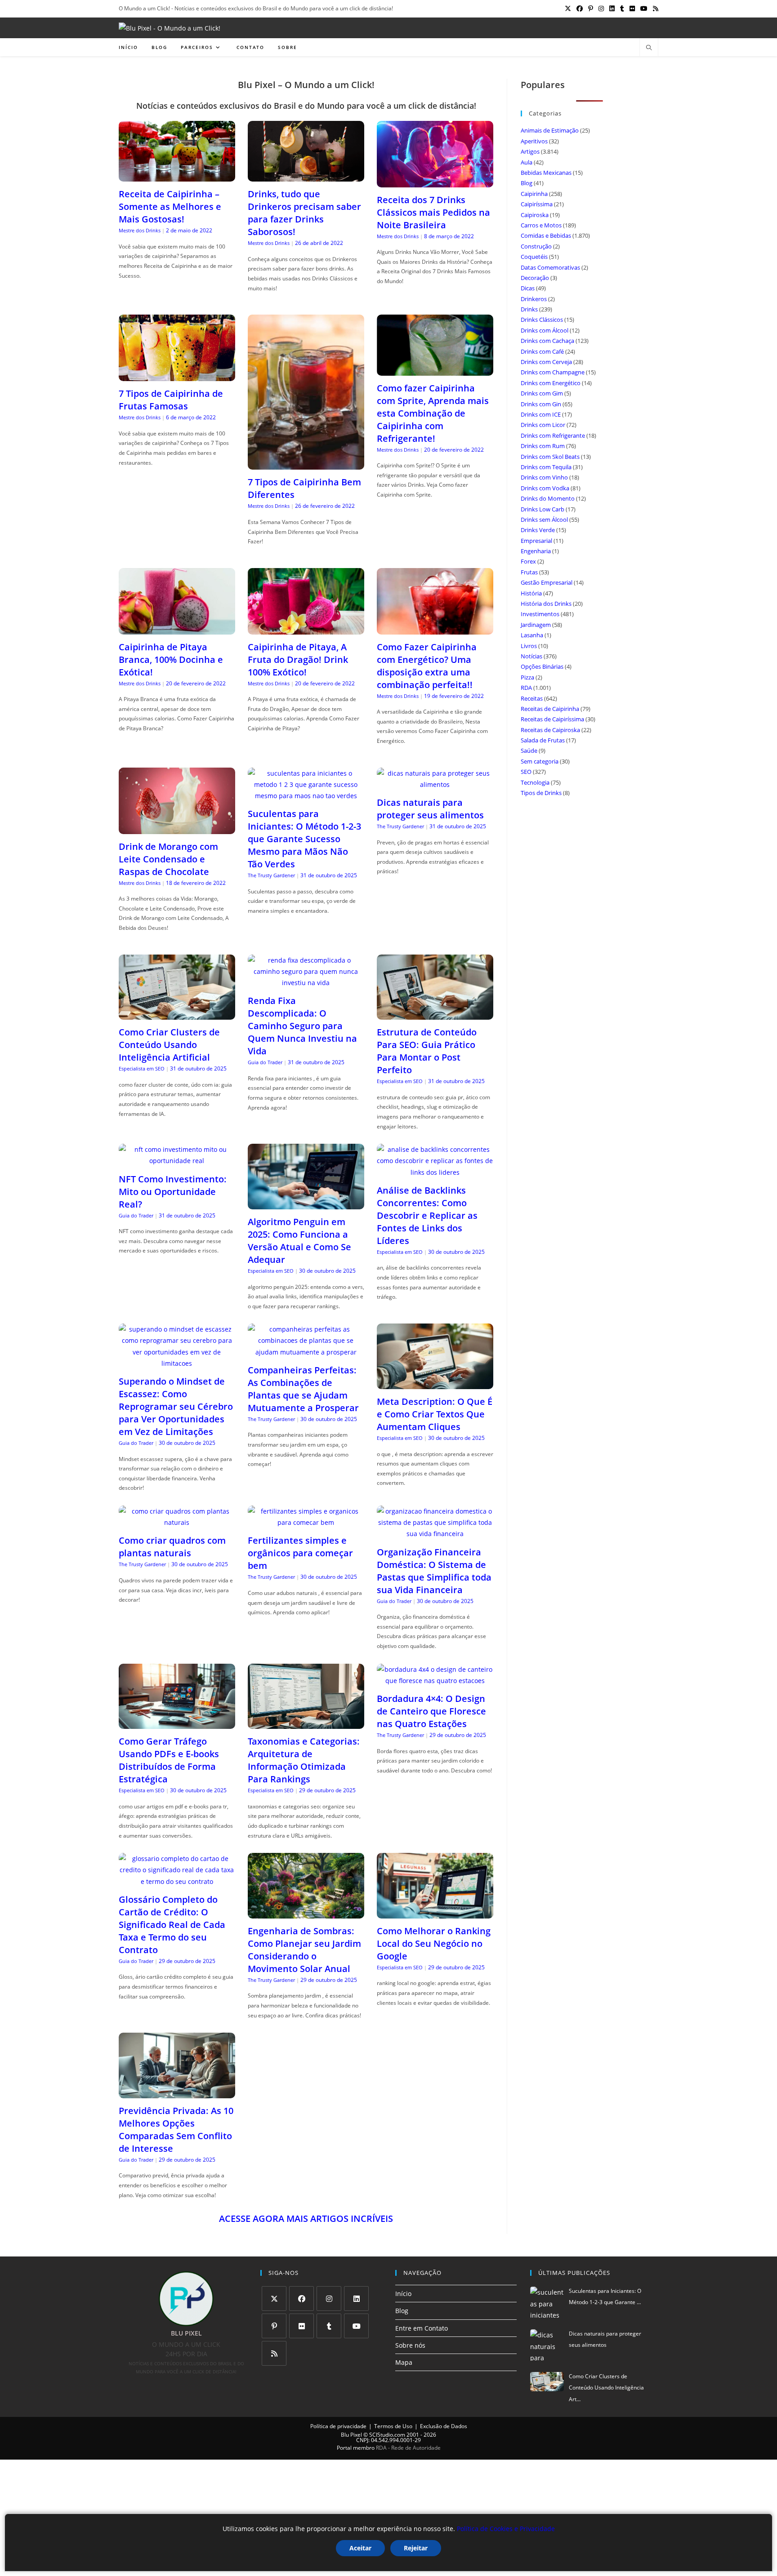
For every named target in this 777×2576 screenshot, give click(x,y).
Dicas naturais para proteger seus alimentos (430, 809)
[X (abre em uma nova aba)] (568, 9)
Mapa (404, 2362)
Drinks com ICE (541, 414)
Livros (529, 646)
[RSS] (274, 2353)
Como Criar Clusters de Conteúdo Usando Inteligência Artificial (169, 1045)
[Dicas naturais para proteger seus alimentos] (435, 784)
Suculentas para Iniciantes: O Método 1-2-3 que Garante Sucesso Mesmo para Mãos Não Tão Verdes (304, 839)
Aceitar (360, 2548)
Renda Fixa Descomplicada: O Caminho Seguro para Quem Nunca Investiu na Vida (302, 1026)
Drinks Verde (538, 530)
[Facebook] (301, 2298)
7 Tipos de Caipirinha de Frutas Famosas (171, 400)
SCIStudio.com (387, 2435)
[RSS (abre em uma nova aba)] (654, 9)
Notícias (531, 656)
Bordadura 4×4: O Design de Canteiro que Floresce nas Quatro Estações (431, 1711)
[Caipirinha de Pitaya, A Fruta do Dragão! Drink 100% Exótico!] (306, 628)
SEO (526, 772)
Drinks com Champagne (553, 372)
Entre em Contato (422, 2328)
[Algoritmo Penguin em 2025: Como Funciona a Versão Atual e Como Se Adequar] (306, 1204)
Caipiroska (535, 215)
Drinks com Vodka (545, 488)
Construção (536, 246)
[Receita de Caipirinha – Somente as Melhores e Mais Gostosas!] (177, 176)
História (531, 593)
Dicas (528, 288)
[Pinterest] (274, 2326)
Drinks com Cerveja (546, 362)
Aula (527, 162)
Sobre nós (410, 2345)
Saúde (529, 751)
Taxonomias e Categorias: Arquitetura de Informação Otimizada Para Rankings (304, 1760)
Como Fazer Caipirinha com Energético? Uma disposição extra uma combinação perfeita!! (427, 666)
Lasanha (532, 635)
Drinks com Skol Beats (550, 457)
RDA (526, 688)
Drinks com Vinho (544, 477)
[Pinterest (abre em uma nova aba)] (591, 9)
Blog (527, 183)
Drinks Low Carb (543, 509)
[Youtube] (356, 2326)
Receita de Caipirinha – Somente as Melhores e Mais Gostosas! (170, 207)
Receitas (532, 698)
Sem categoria (540, 761)
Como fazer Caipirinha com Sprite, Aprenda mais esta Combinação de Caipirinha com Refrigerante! (433, 413)
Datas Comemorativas (550, 267)
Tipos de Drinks (541, 793)
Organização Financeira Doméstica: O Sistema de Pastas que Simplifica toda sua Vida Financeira (434, 1571)
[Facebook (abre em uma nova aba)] (580, 9)
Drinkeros (534, 299)
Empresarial (536, 541)
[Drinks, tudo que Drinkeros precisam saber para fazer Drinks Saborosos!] (306, 176)
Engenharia (536, 551)
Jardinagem (536, 625)
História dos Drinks (546, 604)
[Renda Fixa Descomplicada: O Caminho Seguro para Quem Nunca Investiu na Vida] (306, 983)
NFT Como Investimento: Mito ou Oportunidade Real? (173, 1192)
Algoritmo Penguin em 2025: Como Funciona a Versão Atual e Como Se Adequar (299, 1241)
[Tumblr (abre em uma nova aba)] (622, 9)
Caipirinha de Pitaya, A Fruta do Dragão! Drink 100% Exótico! (298, 660)
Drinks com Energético (551, 383)
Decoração (535, 278)
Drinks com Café (542, 351)
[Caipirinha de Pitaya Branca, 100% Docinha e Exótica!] (177, 628)
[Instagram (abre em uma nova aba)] (601, 9)
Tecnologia (535, 782)
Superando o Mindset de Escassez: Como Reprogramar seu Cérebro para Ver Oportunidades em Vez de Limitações (176, 1406)
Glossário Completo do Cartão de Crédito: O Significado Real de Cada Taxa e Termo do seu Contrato (172, 1925)
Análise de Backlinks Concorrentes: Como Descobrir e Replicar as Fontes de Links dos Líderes (427, 1215)
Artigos (530, 151)
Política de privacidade (338, 2426)
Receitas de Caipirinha (550, 709)
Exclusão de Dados (444, 2426)
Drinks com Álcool (545, 330)
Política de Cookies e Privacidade (506, 2529)
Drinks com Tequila (546, 467)
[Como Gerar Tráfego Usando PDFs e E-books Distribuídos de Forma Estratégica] (177, 1723)
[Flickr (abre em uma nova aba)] (632, 9)
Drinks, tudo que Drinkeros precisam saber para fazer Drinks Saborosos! (304, 213)
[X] (274, 2298)
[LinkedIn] (356, 2298)
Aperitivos (534, 141)
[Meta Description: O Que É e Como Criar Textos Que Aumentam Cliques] (435, 1383)
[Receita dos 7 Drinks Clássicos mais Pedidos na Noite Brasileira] (435, 181)
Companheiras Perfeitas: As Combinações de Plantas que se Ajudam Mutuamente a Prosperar (303, 1389)
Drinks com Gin (541, 404)
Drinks (529, 309)
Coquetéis (534, 257)
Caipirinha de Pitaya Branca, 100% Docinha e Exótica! (171, 660)
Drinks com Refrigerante (553, 435)
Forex (528, 561)
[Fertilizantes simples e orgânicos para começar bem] (306, 1522)
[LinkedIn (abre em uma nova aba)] (612, 9)
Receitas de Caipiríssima (552, 719)
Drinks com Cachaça (547, 341)
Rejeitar (416, 2548)
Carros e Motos (541, 225)
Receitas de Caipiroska (550, 730)
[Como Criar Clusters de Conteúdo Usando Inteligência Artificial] (177, 1014)
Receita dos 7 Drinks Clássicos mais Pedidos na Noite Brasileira (433, 212)
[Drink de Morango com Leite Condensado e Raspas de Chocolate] (177, 828)
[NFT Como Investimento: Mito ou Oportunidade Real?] (177, 1161)
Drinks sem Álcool (544, 520)
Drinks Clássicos (542, 320)
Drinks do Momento (548, 498)
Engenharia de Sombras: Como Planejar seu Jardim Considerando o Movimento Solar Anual (304, 1950)
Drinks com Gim (542, 393)
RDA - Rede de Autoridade (408, 2448)
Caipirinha (534, 194)
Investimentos (540, 614)
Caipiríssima (537, 204)
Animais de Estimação (550, 130)
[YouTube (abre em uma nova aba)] (644, 9)
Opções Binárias (542, 666)
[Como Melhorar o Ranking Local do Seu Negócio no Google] (435, 1913)
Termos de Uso (393, 2426)
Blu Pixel (351, 2435)
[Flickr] (301, 2326)
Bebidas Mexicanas (546, 173)
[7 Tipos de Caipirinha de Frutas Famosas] (177, 375)
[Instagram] (329, 2298)
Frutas (529, 572)
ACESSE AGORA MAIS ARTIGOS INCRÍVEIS (306, 2218)
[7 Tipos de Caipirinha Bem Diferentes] (306, 464)
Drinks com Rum (543, 446)
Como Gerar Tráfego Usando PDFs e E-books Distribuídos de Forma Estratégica (169, 1760)
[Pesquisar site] (649, 48)
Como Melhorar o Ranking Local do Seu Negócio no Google (434, 1943)
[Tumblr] (329, 2326)
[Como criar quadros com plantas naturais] (177, 1522)
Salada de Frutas (543, 740)
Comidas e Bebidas (546, 235)
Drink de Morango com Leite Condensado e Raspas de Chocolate (168, 859)
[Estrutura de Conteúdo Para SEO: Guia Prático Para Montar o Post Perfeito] (435, 1014)
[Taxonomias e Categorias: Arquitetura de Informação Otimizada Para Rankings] (306, 1723)
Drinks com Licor (543, 425)
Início (403, 2294)
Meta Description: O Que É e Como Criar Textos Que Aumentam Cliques (435, 1414)
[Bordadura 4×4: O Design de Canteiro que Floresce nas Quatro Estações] (435, 1681)
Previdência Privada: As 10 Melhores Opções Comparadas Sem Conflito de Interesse (176, 2130)
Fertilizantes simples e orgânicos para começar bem (300, 1553)
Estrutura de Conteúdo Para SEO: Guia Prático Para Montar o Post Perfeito (427, 1051)
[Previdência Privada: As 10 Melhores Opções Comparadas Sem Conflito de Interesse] (177, 2093)
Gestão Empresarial (547, 582)
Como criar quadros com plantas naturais (172, 1547)
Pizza (527, 677)
